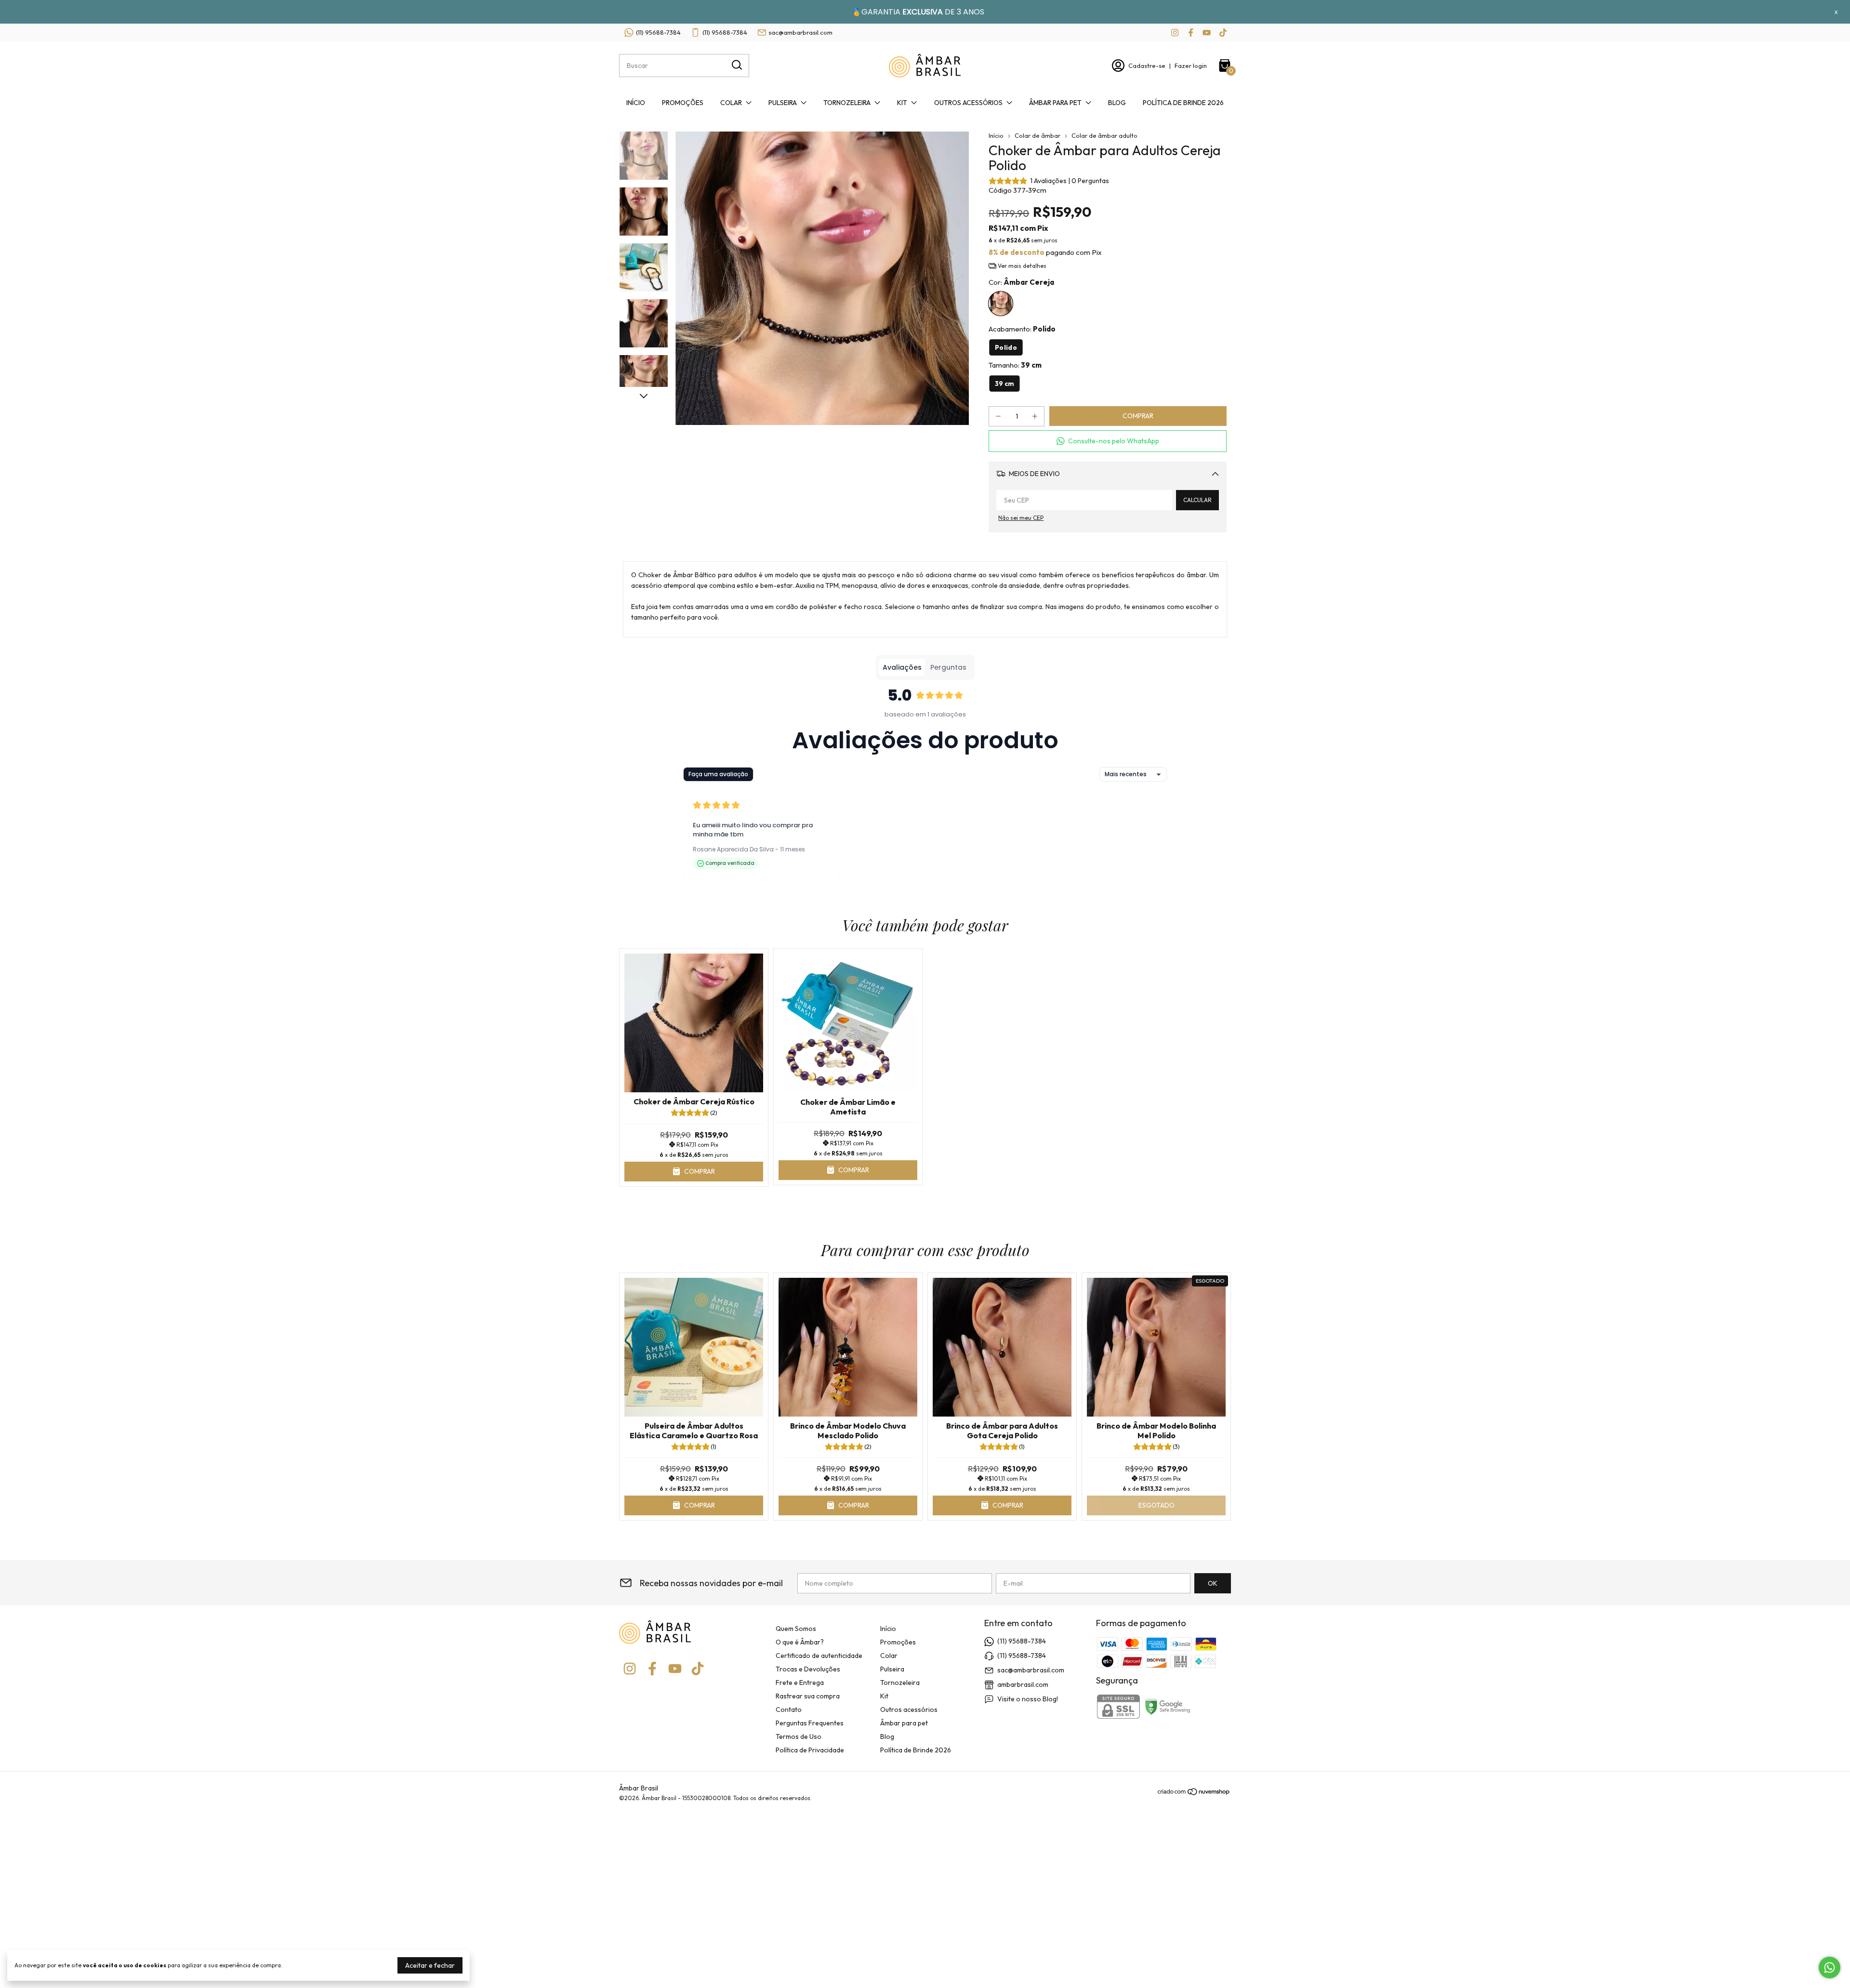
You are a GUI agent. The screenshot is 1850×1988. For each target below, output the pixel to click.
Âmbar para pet (1055, 103)
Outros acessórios (968, 103)
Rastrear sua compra (808, 1696)
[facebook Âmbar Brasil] (1191, 33)
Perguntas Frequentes (810, 1723)
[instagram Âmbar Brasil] (1175, 33)
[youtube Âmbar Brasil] (1207, 33)
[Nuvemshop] (1194, 1793)
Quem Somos (796, 1629)
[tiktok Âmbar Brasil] (1223, 33)
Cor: (1021, 282)
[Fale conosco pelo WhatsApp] (1830, 1968)
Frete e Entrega (800, 1683)
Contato (789, 1710)
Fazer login (1191, 66)
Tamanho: (1015, 365)
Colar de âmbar (1037, 135)
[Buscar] (736, 65)
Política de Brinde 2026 (1183, 103)
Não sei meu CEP (1021, 518)
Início (636, 103)
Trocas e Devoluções (808, 1669)
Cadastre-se (1147, 66)
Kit (902, 103)
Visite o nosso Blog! (1028, 1699)
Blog (1117, 103)
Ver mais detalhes (1021, 266)
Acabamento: (1022, 329)
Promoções (683, 103)
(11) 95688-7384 (658, 32)
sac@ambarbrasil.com (800, 32)
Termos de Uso (799, 1736)
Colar (731, 103)
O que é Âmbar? (800, 1642)
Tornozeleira (847, 103)
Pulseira (783, 103)
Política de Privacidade (810, 1750)
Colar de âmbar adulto (1104, 135)
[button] (1108, 441)
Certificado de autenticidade (819, 1656)
